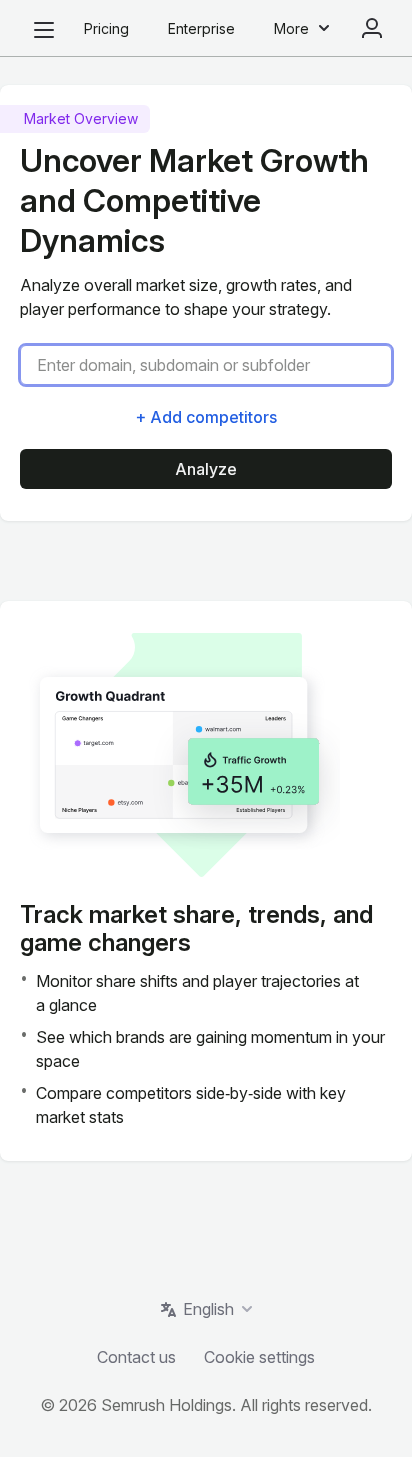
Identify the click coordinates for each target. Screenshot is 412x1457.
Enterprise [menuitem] (201, 28)
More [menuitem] (291, 28)
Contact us (136, 1357)
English (208, 1309)
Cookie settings (259, 1357)
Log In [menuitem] (372, 28)
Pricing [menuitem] (106, 28)
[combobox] (214, 365)
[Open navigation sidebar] (44, 30)
